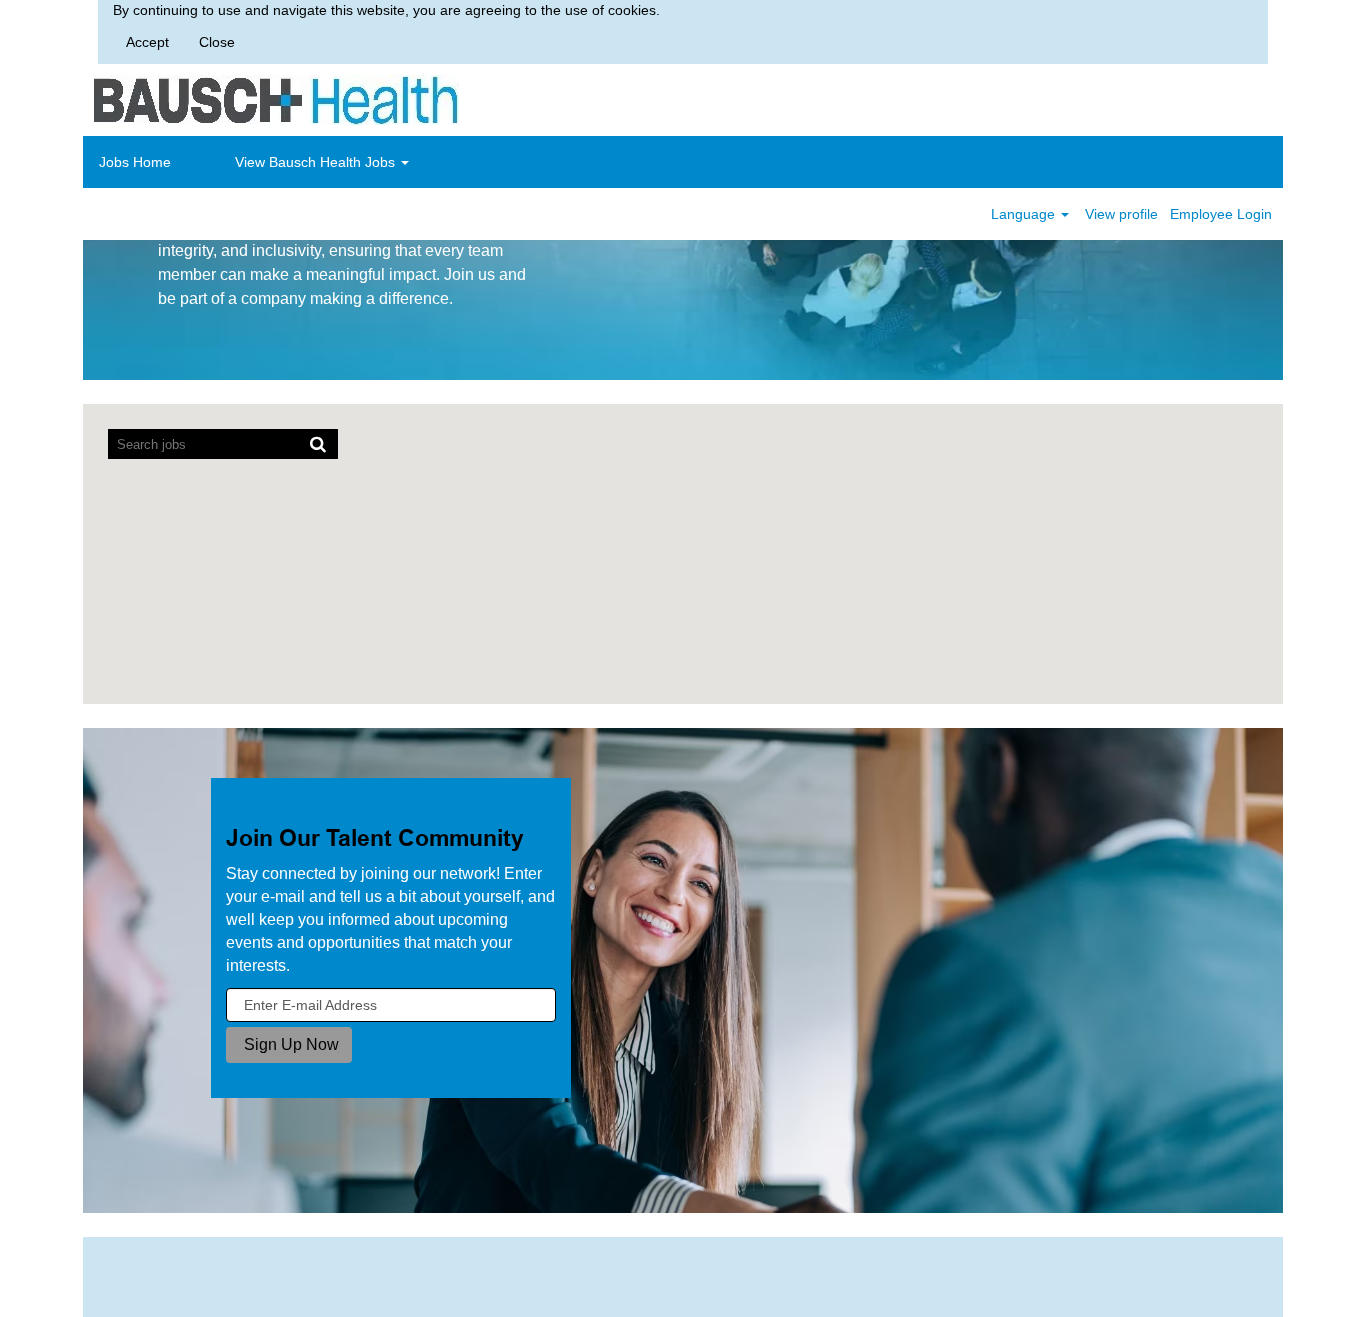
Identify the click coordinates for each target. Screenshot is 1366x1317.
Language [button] (1025, 214)
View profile (1121, 214)
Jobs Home (135, 162)
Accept (147, 42)
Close (217, 42)
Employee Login (1221, 214)
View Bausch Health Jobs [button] (317, 162)
